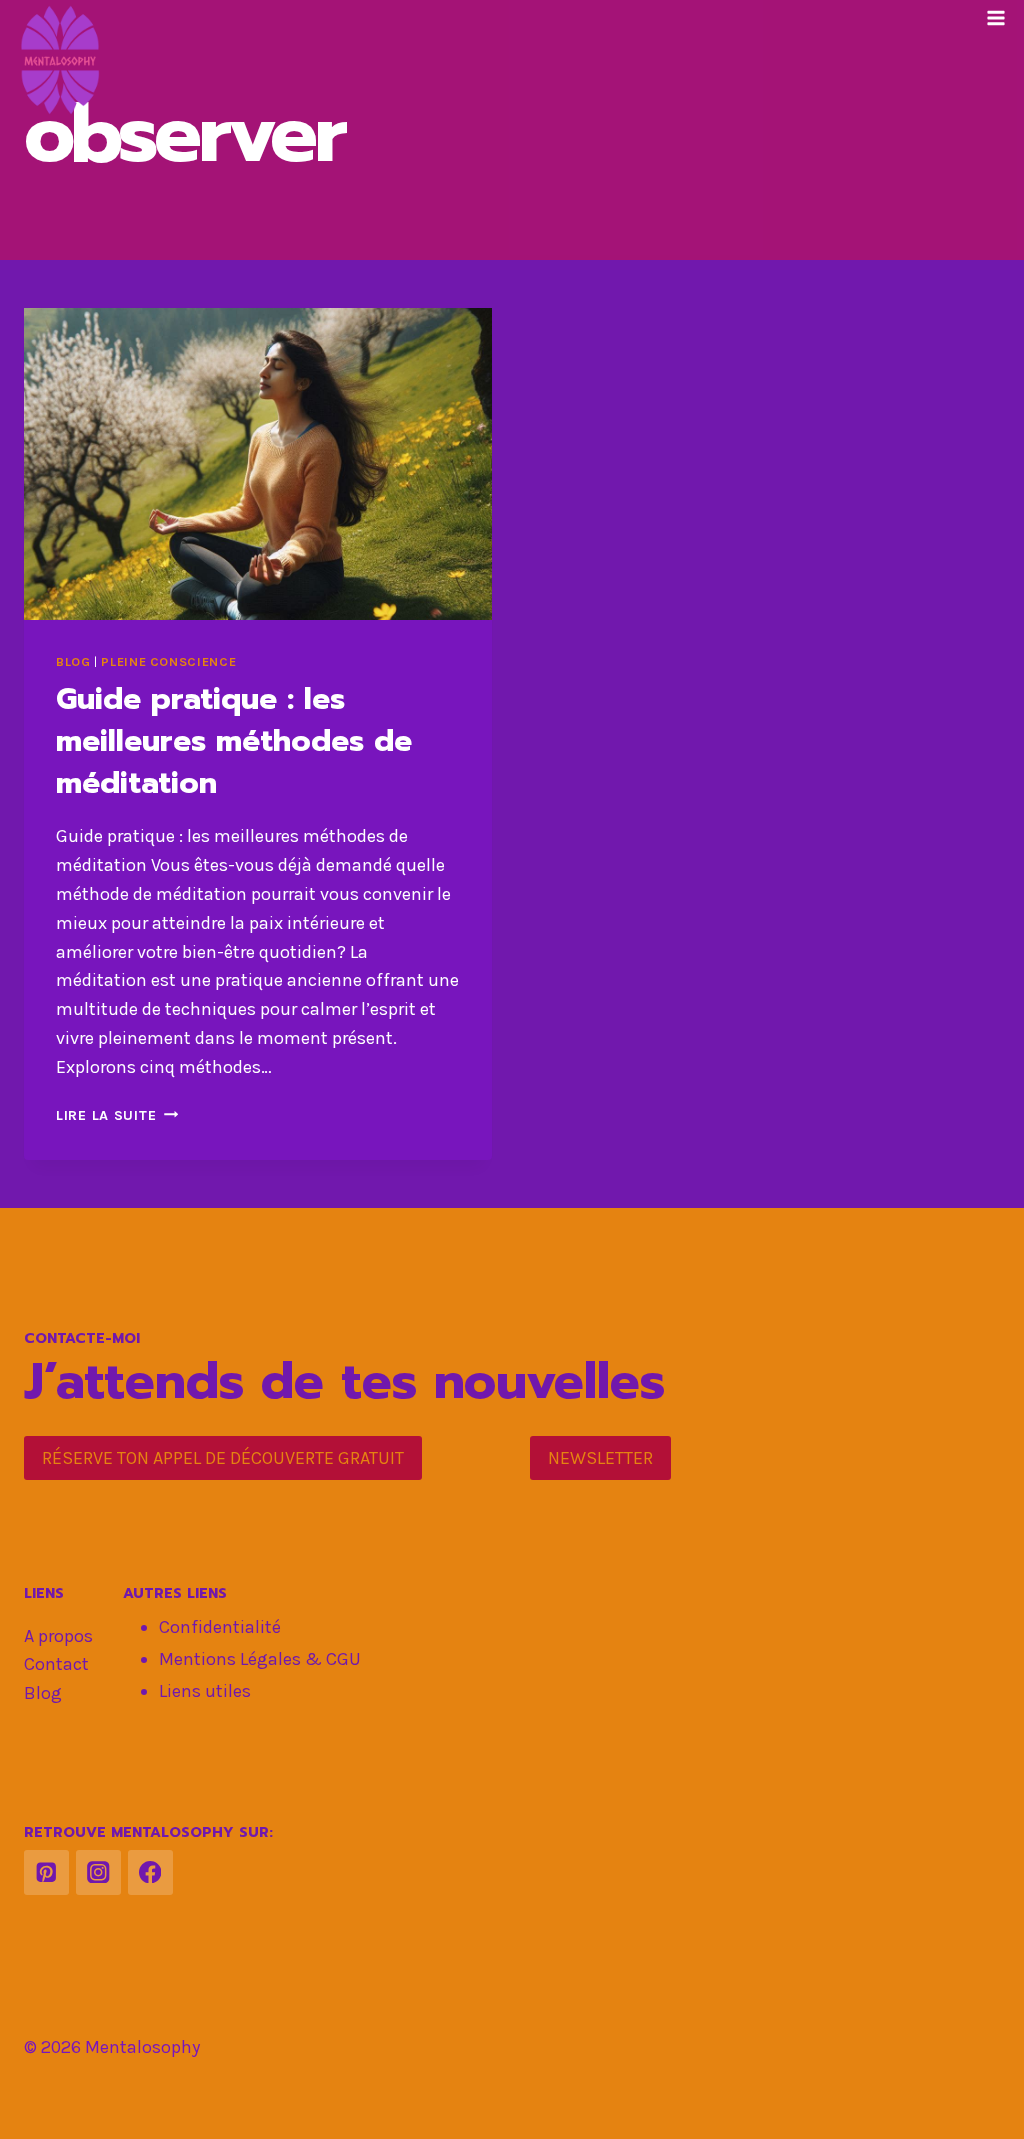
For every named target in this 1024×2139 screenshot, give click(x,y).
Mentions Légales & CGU (260, 1659)
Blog (73, 661)
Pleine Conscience (168, 661)
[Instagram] (98, 1872)
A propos (58, 1636)
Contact (56, 1664)
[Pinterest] (46, 1872)
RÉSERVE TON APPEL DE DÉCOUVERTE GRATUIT (223, 1458)
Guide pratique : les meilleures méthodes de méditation (234, 741)
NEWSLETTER (600, 1458)
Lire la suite (117, 1115)
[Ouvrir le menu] (995, 17)
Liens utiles (205, 1691)
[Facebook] (150, 1872)
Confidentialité (220, 1627)
